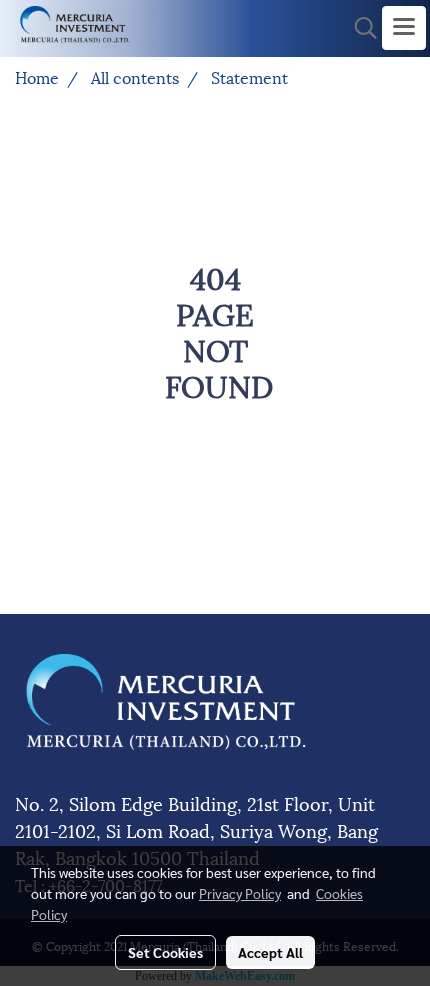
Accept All (270, 952)
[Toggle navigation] (404, 28)
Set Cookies (165, 952)
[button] (359, 28)
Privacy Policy (240, 893)
